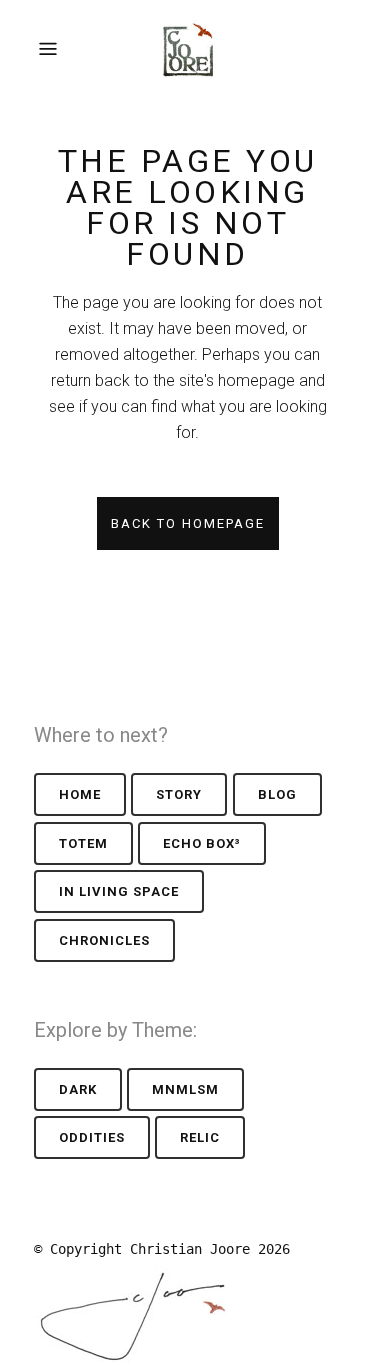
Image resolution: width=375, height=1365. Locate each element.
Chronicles (104, 940)
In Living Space (119, 891)
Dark (78, 1089)
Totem (83, 843)
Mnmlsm (185, 1089)
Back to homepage (188, 523)
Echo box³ (202, 843)
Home (80, 794)
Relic (200, 1137)
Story (179, 794)
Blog (277, 794)
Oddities (92, 1137)
